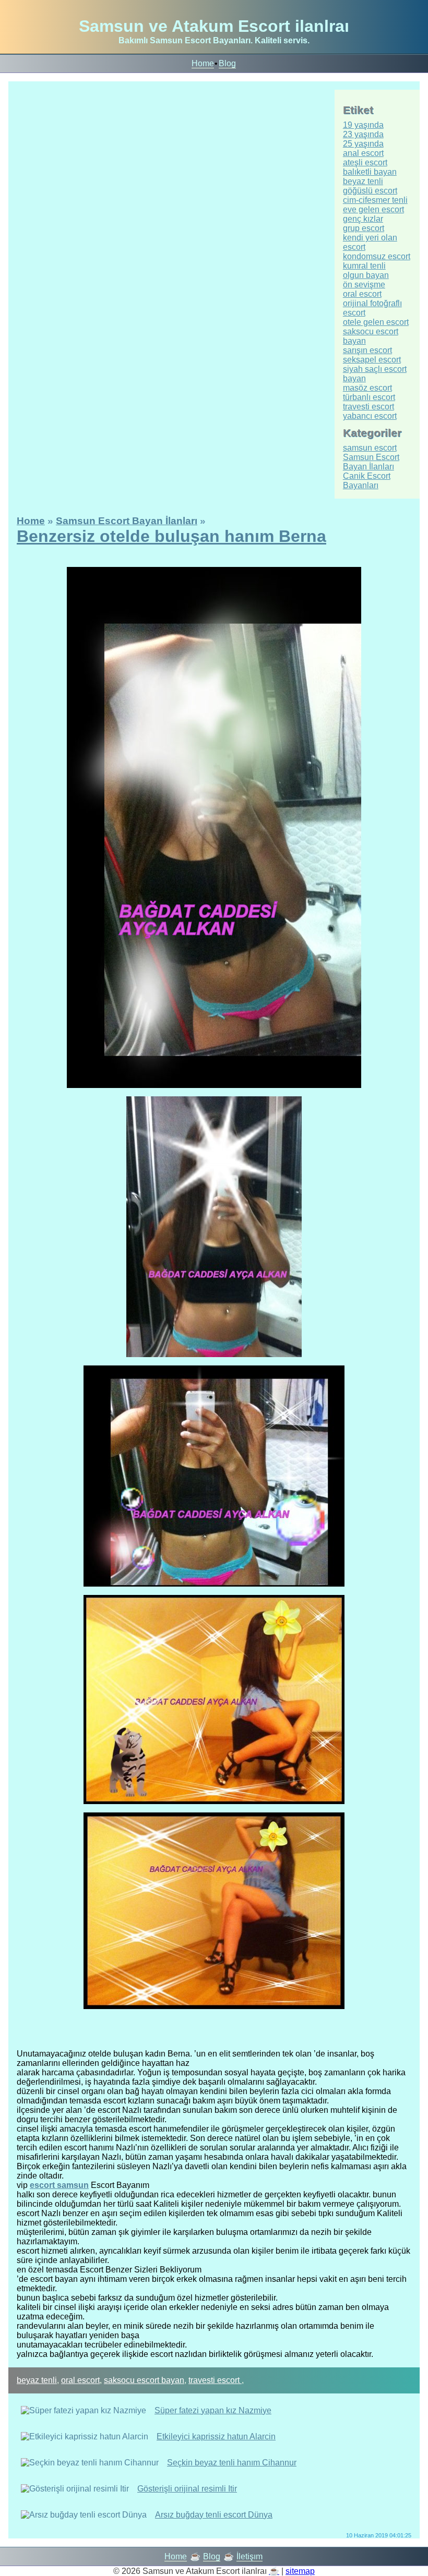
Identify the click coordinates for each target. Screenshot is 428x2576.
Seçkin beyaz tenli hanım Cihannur (232, 2463)
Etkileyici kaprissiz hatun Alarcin (216, 2436)
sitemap (300, 2571)
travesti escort (215, 2380)
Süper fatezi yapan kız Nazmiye (213, 2410)
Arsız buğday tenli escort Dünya (214, 2515)
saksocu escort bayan (144, 2380)
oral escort (80, 2380)
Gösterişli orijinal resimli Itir (187, 2489)
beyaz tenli (37, 2380)
